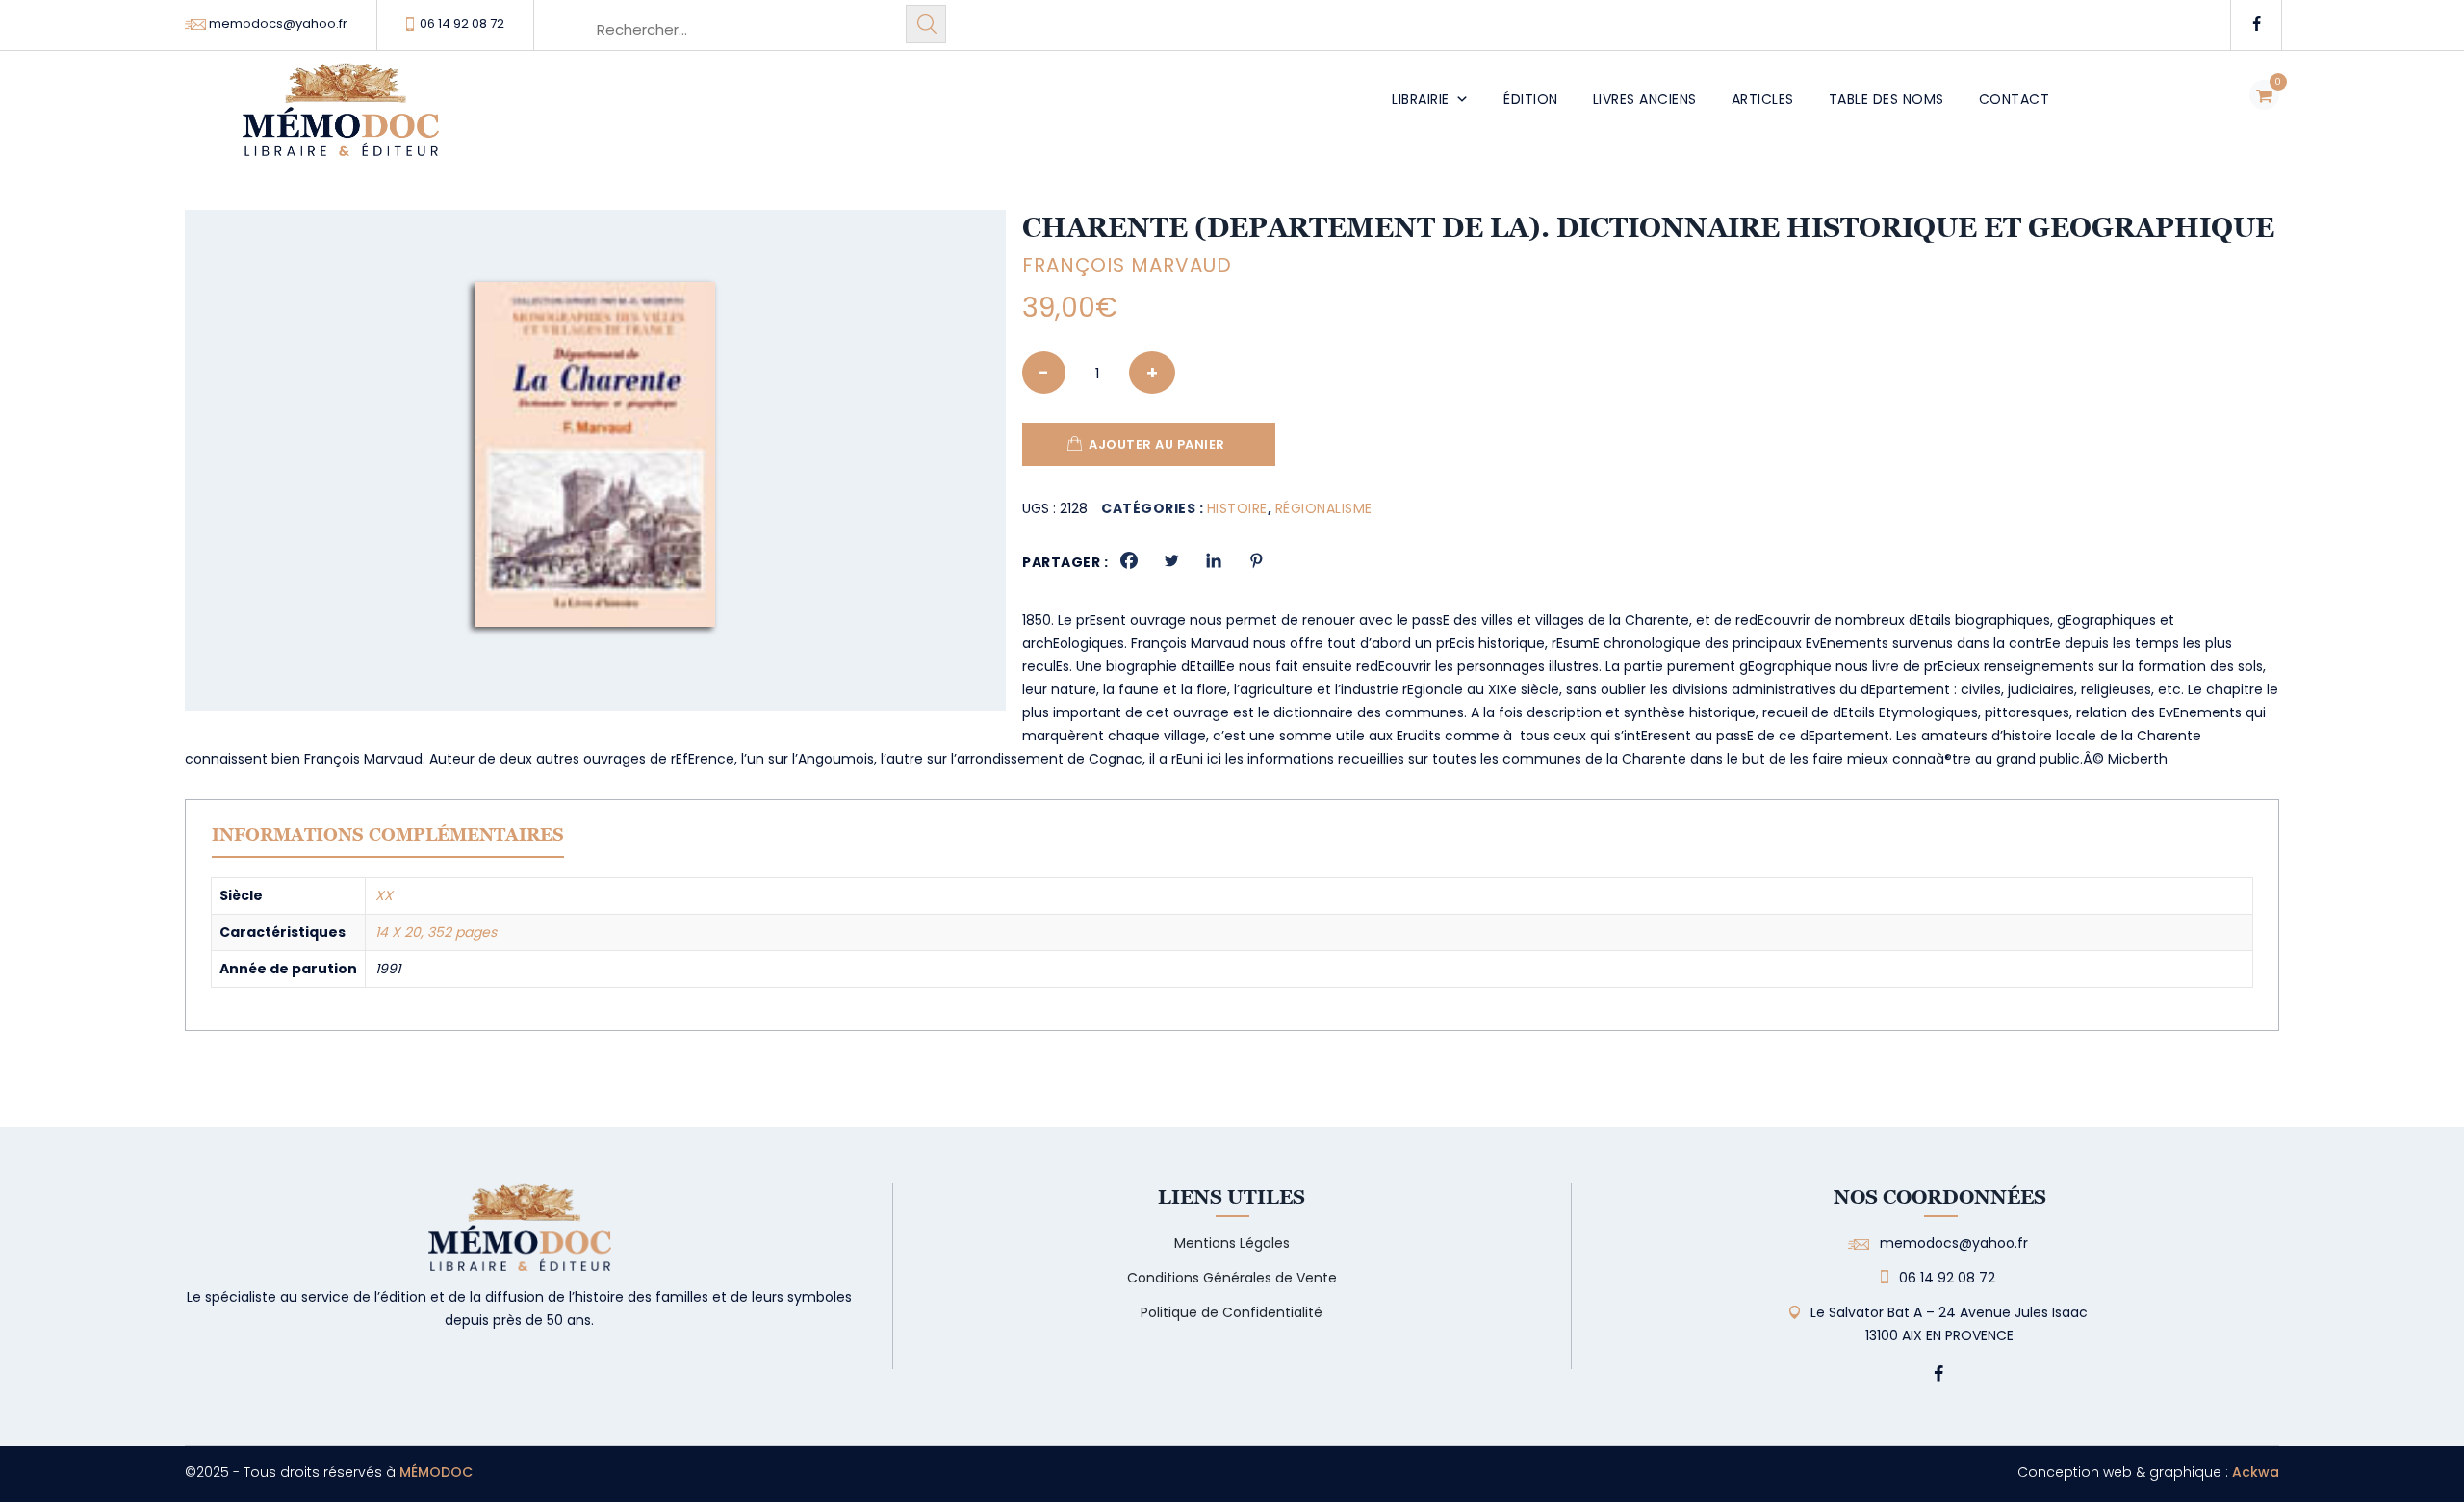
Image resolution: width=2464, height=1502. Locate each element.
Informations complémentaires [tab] (388, 834)
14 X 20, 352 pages (436, 932)
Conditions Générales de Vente (1232, 1278)
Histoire (1237, 508)
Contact (2015, 99)
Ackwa (2256, 1472)
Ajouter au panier (1157, 444)
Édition (1531, 99)
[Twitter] (1171, 560)
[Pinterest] (1256, 560)
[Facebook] (1129, 560)
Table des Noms (1886, 99)
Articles (1763, 99)
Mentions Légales (1232, 1243)
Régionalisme (1324, 508)
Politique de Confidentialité (1232, 1312)
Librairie (1421, 99)
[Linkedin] (1214, 560)
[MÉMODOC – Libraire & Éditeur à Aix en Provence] (341, 121)
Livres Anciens (1645, 99)
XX (384, 895)
